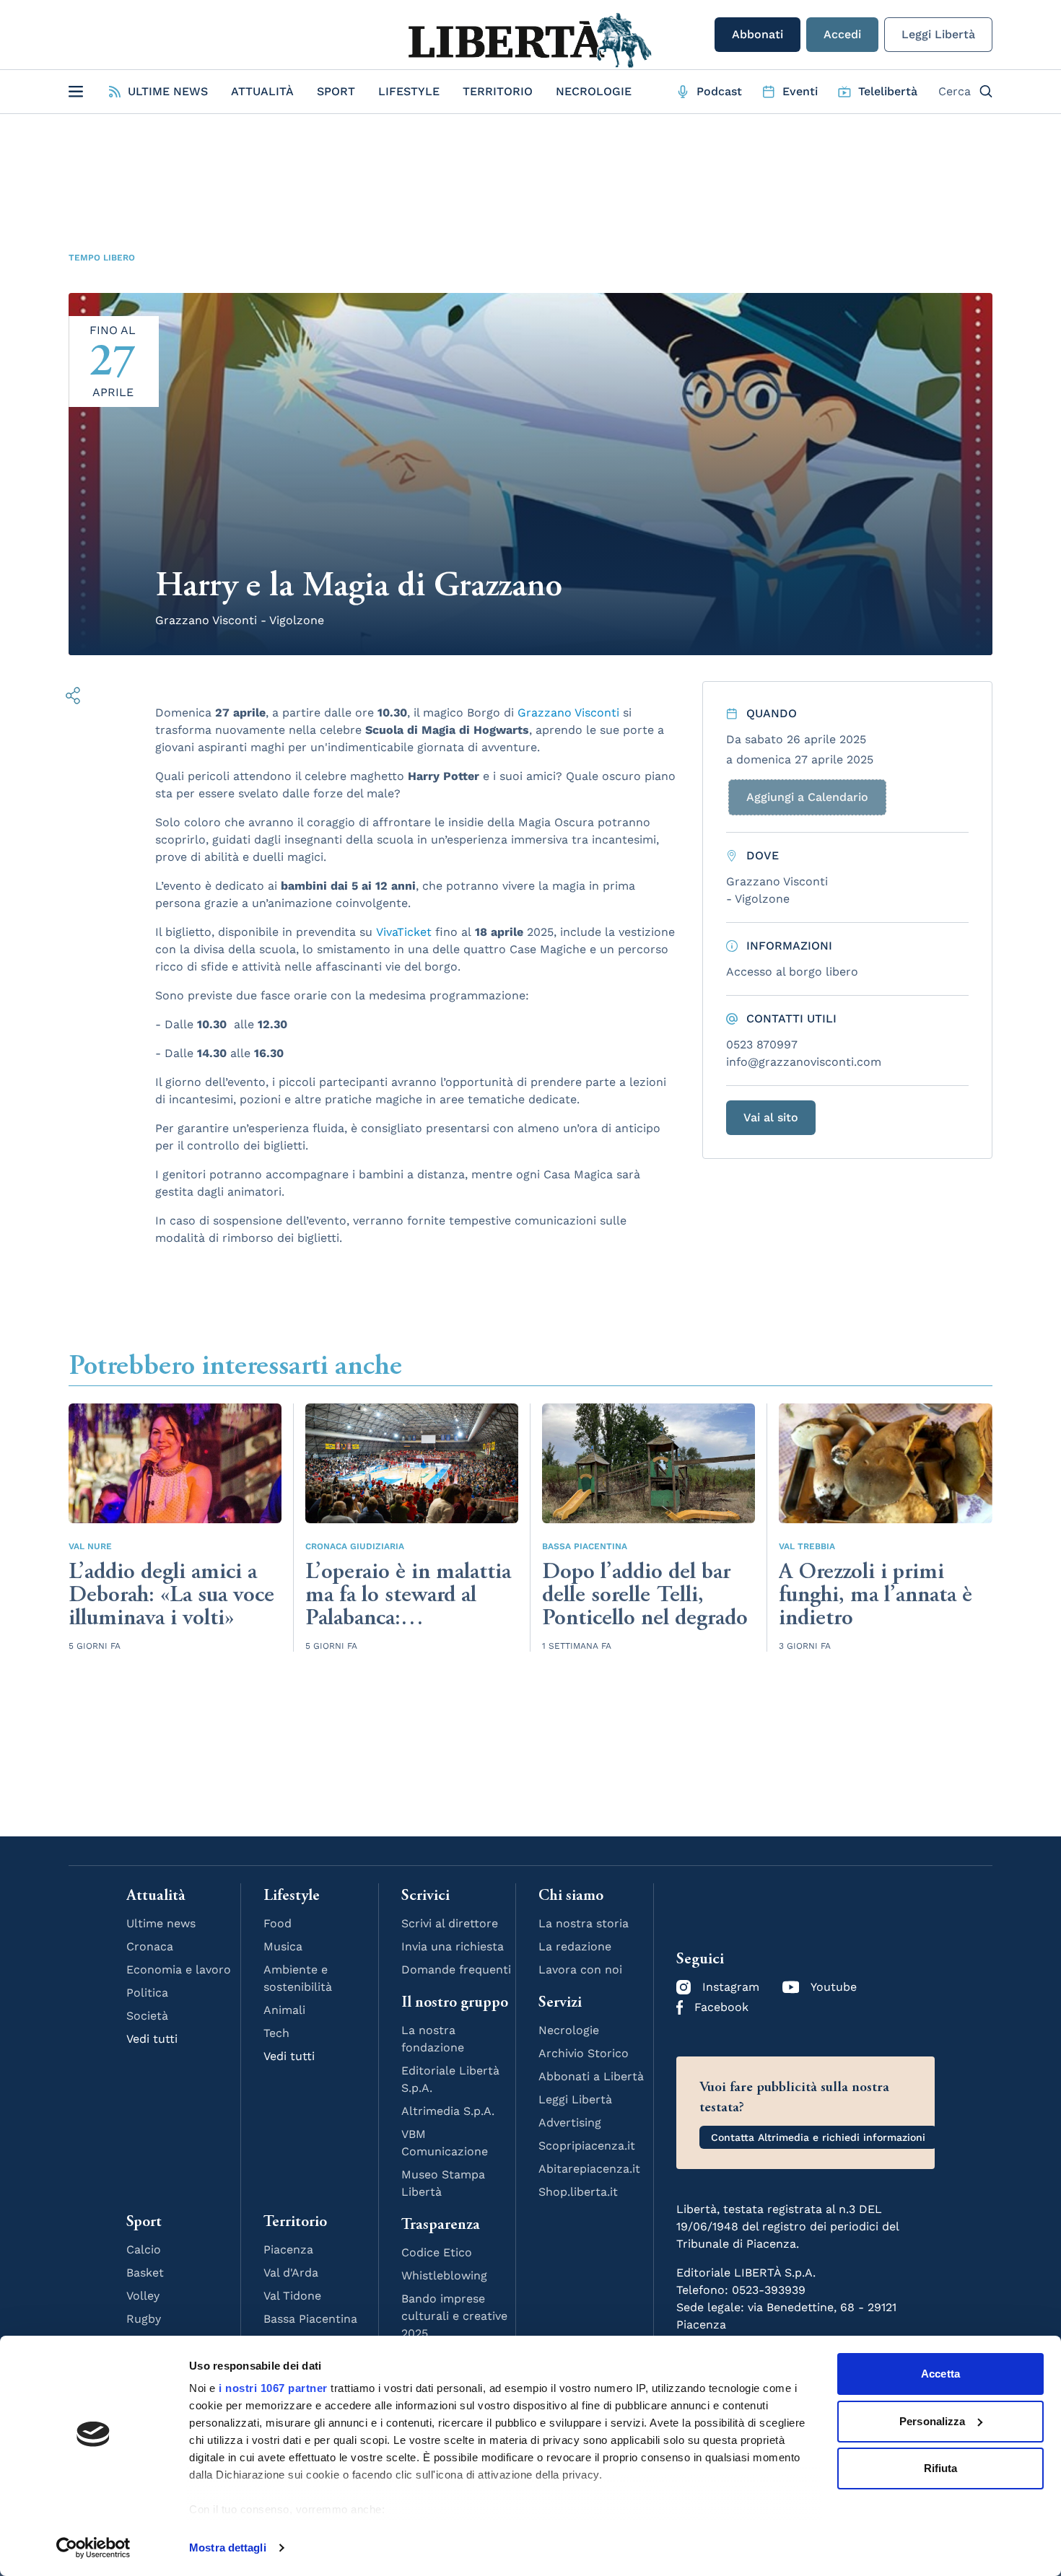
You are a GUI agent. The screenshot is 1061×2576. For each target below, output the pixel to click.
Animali (284, 2010)
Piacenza (288, 2249)
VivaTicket (404, 932)
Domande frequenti (456, 1970)
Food (278, 1923)
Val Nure (90, 1546)
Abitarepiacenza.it (589, 2169)
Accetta (940, 2374)
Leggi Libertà (938, 34)
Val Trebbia (807, 1546)
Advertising (570, 2122)
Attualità (262, 91)
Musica (283, 1946)
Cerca (955, 91)
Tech (276, 2033)
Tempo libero (102, 258)
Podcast (719, 91)
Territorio (498, 91)
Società (147, 2016)
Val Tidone (292, 2296)
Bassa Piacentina (585, 1546)
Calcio (144, 2249)
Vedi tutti (152, 2039)
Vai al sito (771, 1117)
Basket (145, 2273)
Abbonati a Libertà (591, 2076)
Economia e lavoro (179, 1970)
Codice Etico (437, 2252)
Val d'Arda (291, 2273)
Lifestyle (409, 91)
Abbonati (757, 34)
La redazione (575, 1946)
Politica (147, 1993)
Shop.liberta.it (578, 2192)
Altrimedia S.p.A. (448, 2111)
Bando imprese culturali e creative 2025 (454, 2316)
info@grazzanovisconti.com (804, 1062)
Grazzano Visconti (568, 713)
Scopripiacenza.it (587, 2146)
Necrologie (594, 91)
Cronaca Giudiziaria (355, 1546)
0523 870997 (762, 1044)
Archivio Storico (584, 2053)
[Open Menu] (76, 92)
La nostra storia (584, 1923)
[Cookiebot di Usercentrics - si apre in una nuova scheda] (93, 2548)
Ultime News (168, 91)
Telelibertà (888, 91)
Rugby (144, 2319)
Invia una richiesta (453, 1946)
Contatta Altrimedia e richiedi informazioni (818, 2137)
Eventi (800, 91)
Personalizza (932, 2421)
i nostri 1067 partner (273, 2388)
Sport (336, 91)
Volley (143, 2296)
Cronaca (150, 1946)
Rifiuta (941, 2468)
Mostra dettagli (228, 2547)
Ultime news (161, 1923)
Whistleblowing (444, 2275)
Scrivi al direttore (450, 1923)
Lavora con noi (580, 1970)
